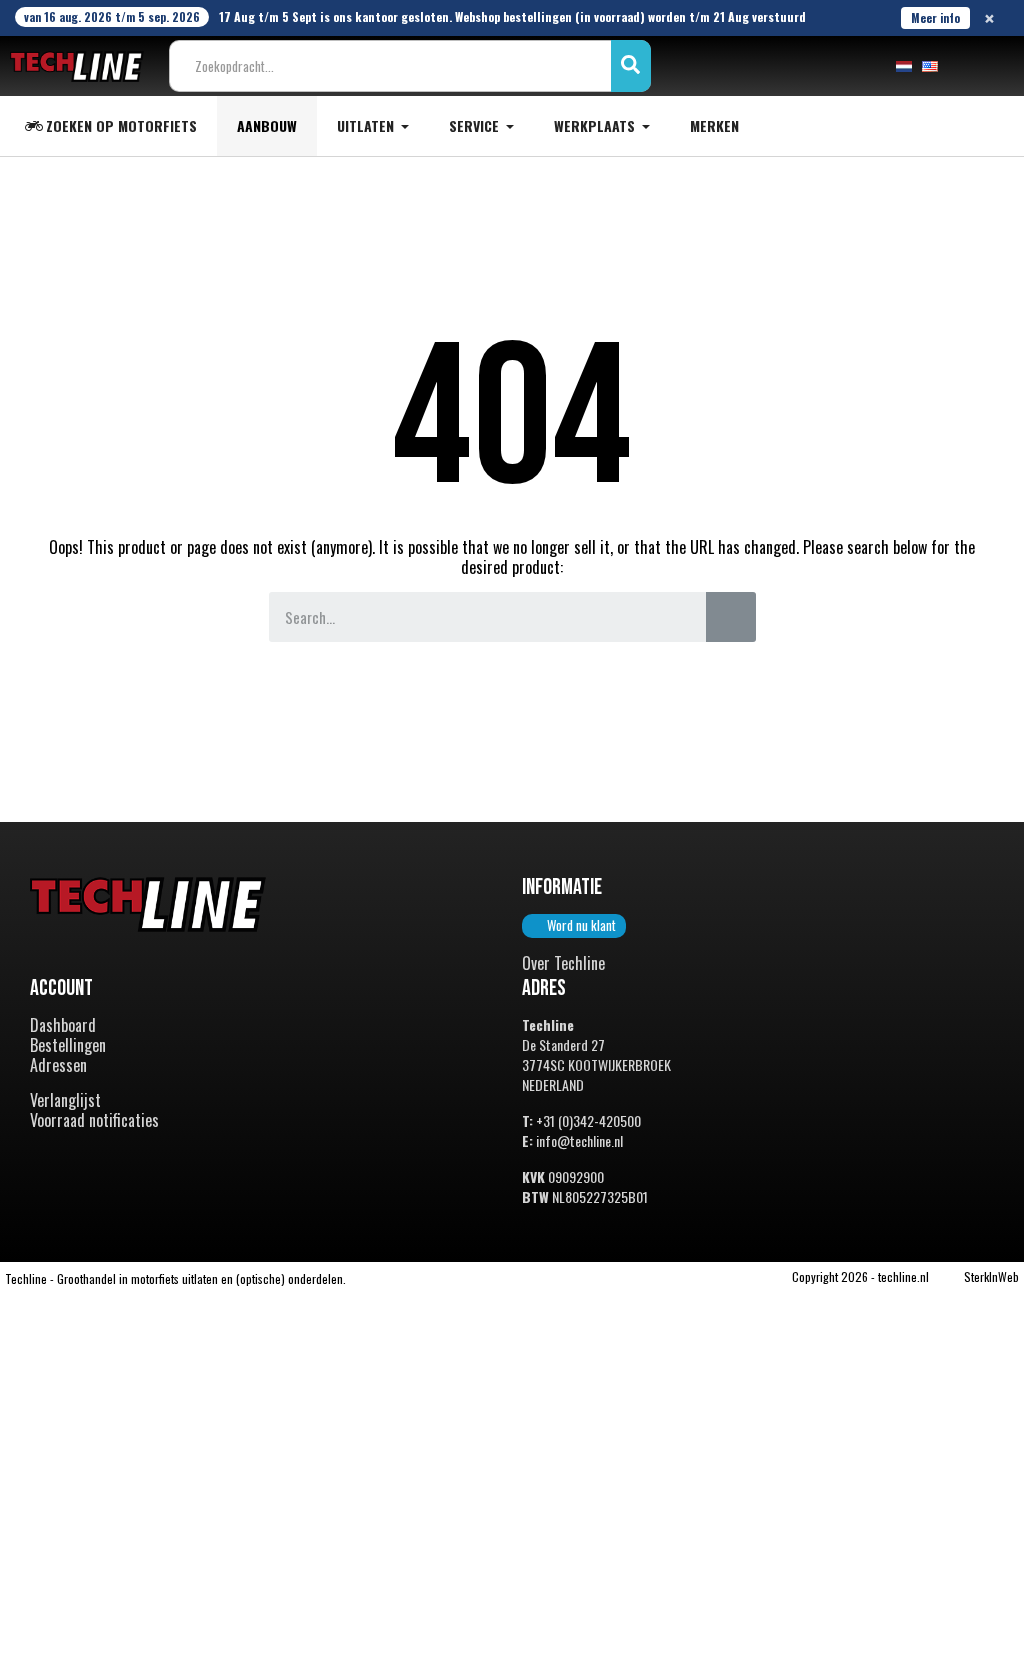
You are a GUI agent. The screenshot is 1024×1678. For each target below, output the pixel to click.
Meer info (935, 17)
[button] (574, 926)
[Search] (731, 617)
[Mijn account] (968, 66)
